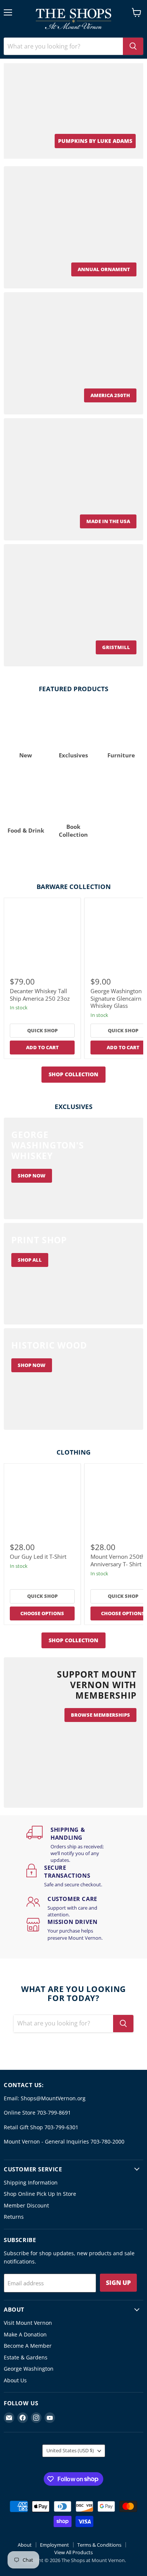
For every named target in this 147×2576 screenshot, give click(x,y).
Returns (14, 2217)
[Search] (133, 46)
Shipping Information (31, 2182)
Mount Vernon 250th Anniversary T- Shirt (118, 1560)
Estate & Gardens (26, 2357)
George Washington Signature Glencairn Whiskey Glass (116, 998)
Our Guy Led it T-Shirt (38, 1557)
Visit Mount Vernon (28, 2323)
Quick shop (42, 1030)
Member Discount (26, 2205)
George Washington (29, 2369)
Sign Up (118, 2283)
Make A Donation (25, 2334)
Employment (54, 2545)
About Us (15, 2380)
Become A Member (28, 2346)
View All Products (73, 2552)
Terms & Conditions (99, 2545)
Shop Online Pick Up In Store (40, 2194)
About (25, 2545)
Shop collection (73, 1074)
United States (70, 2450)
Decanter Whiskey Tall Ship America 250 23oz (40, 995)
